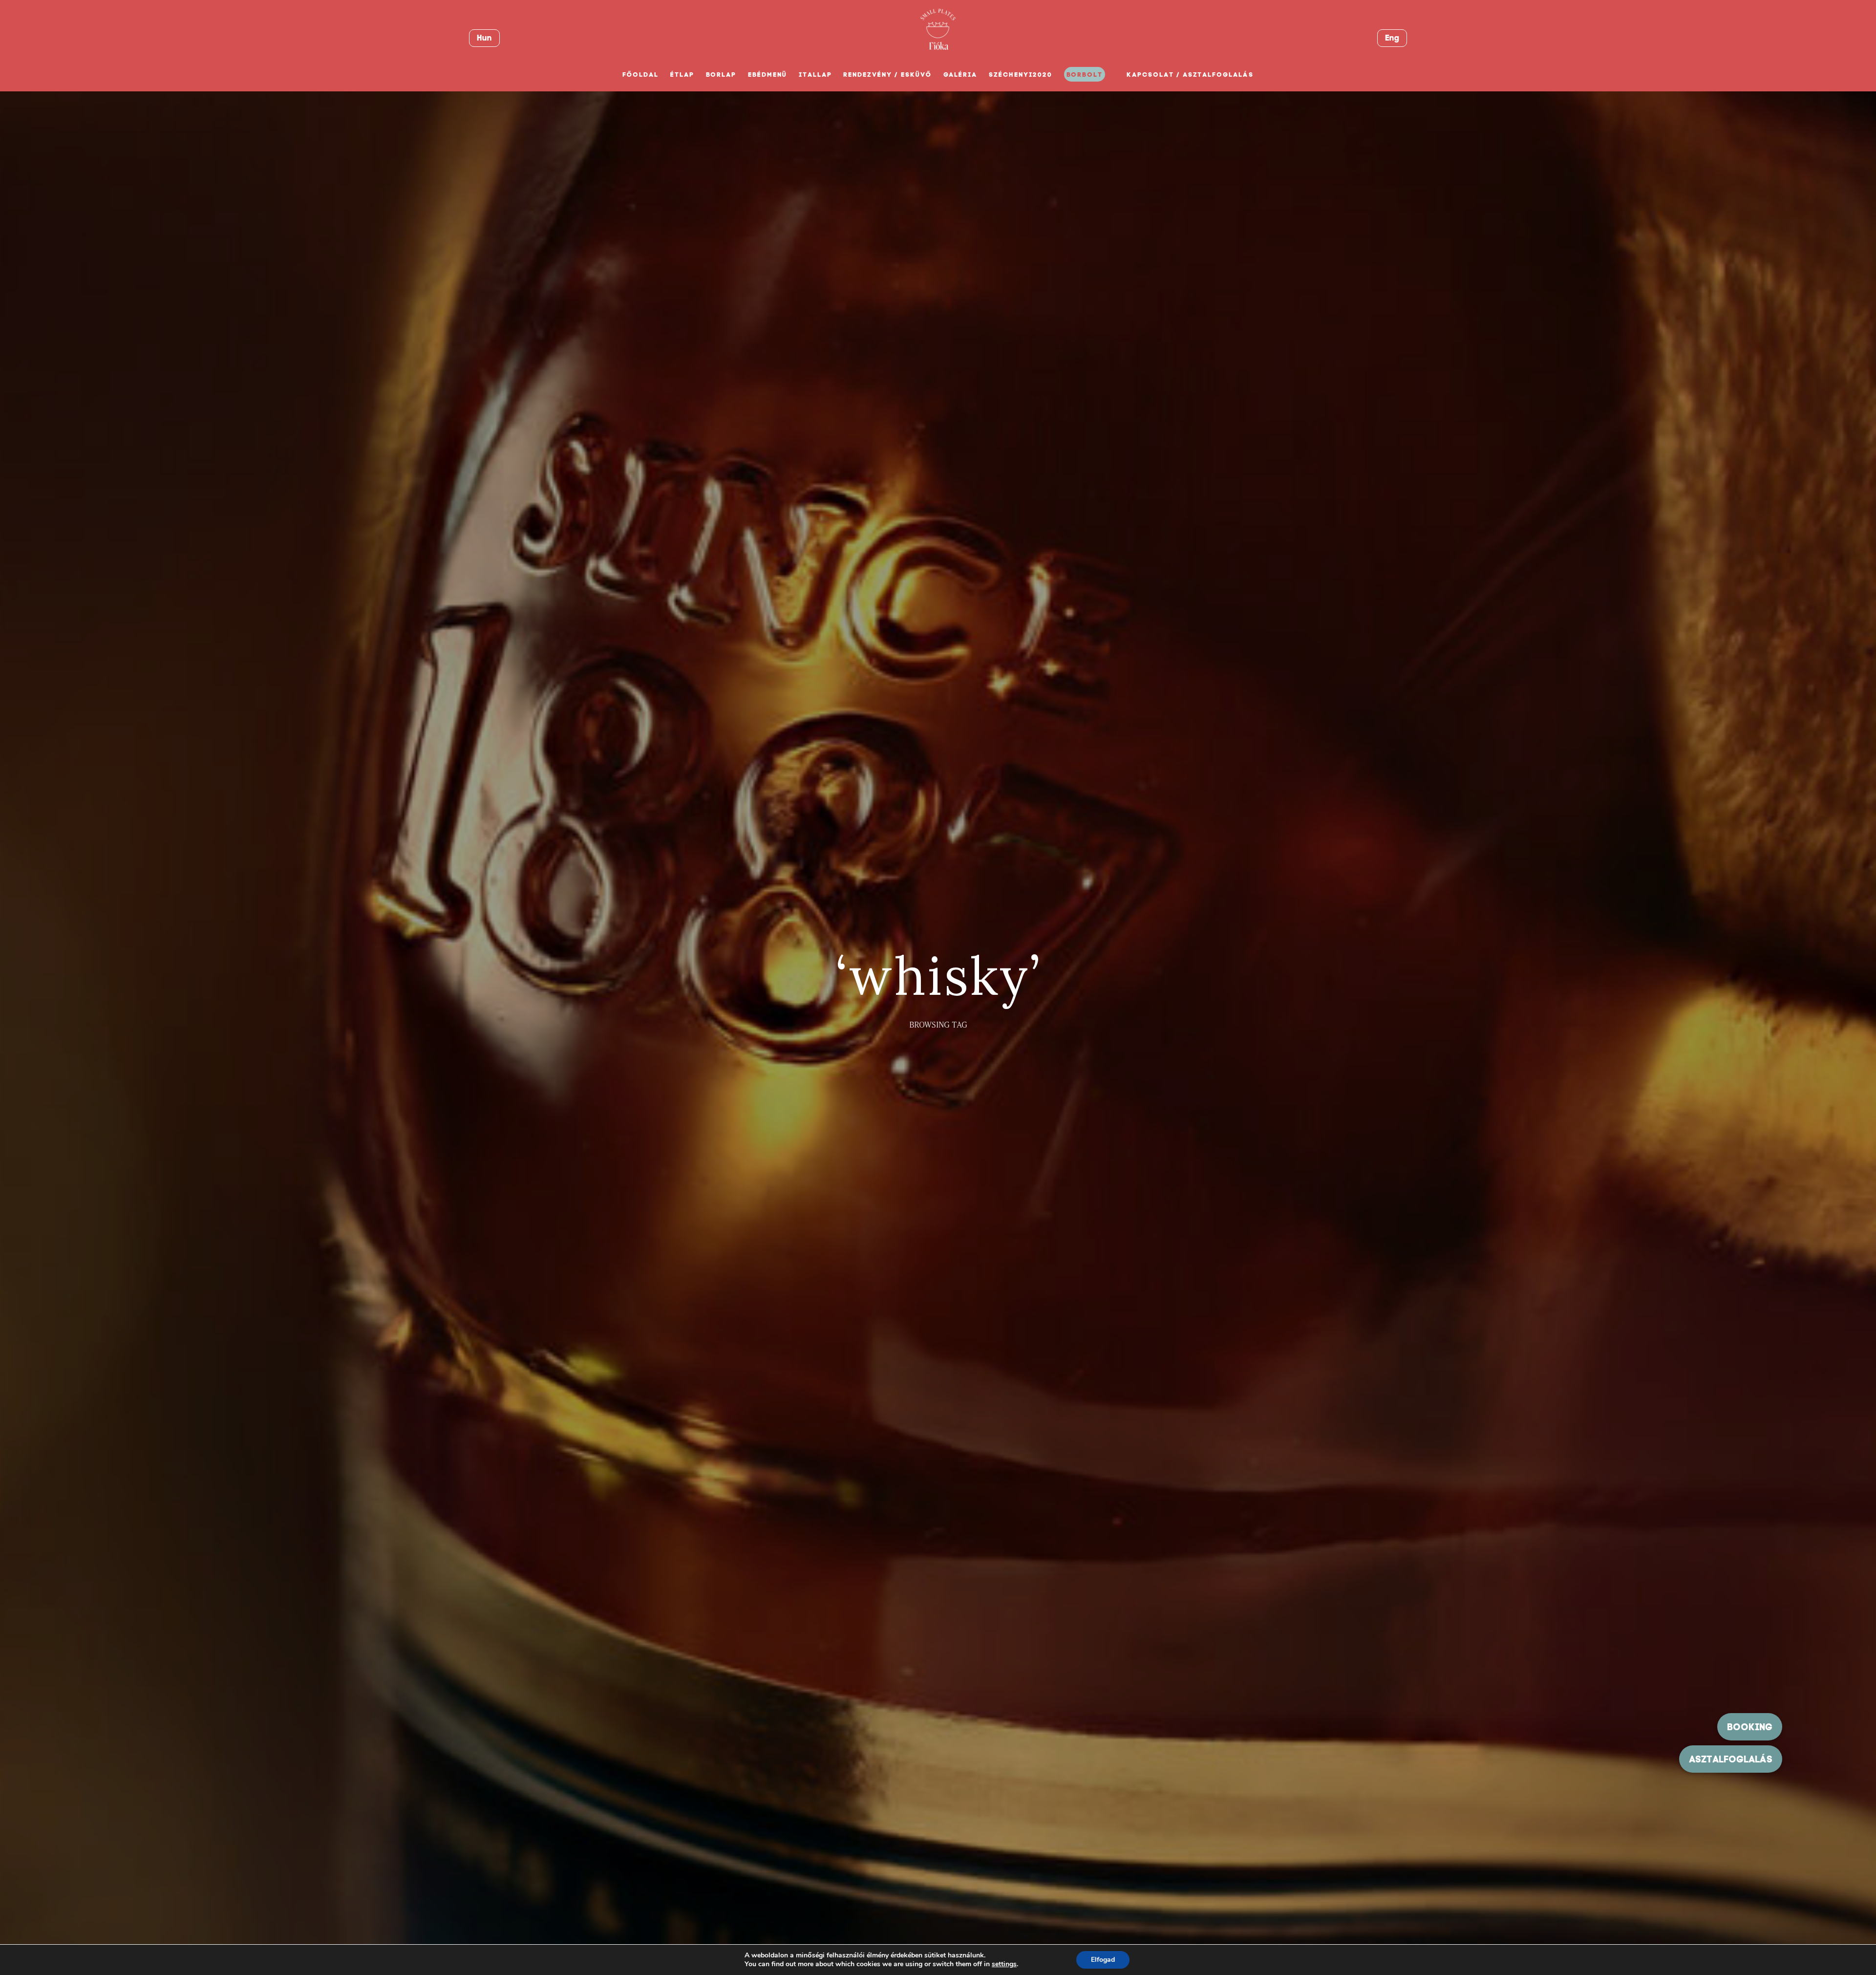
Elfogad (1103, 1960)
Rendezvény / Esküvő (887, 75)
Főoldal (640, 75)
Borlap (721, 75)
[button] (1731, 1759)
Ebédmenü (767, 75)
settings (1004, 1964)
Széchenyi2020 (1020, 75)
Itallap (815, 75)
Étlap (682, 75)
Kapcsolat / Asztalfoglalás (1190, 75)
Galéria (960, 75)
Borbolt (1085, 75)
